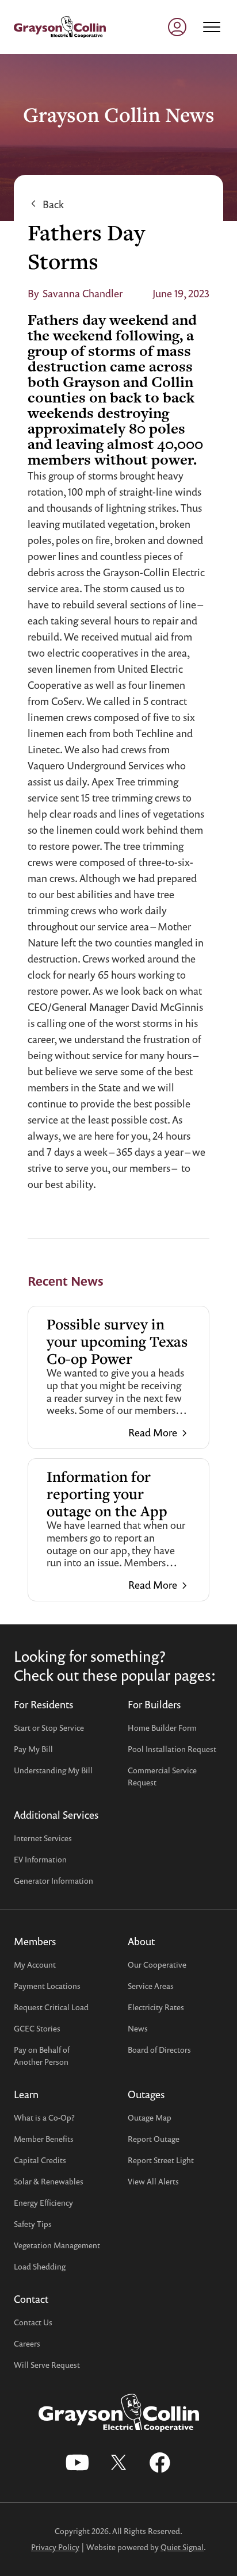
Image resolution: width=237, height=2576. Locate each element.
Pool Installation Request (172, 1749)
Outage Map (150, 2117)
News (138, 2028)
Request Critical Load (51, 2007)
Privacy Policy (55, 2547)
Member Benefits (44, 2139)
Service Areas (151, 1986)
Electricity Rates (156, 2007)
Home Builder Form (162, 1728)
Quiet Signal (182, 2547)
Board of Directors (159, 2050)
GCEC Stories (37, 2028)
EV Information (40, 1859)
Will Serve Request (47, 2365)
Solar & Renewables (49, 2181)
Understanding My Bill (53, 1770)
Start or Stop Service (49, 1728)
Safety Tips (33, 2224)
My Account (35, 1964)
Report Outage (154, 2139)
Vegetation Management (57, 2245)
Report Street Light (161, 2160)
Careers (27, 2343)
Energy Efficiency (43, 2203)
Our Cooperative (157, 1964)
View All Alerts (153, 2181)
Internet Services (43, 1838)
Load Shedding (40, 2266)
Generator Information (53, 1881)
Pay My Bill (33, 1749)
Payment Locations (47, 1986)
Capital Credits (40, 2160)
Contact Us (33, 2322)
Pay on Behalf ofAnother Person (42, 2056)
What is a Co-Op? (44, 2117)
